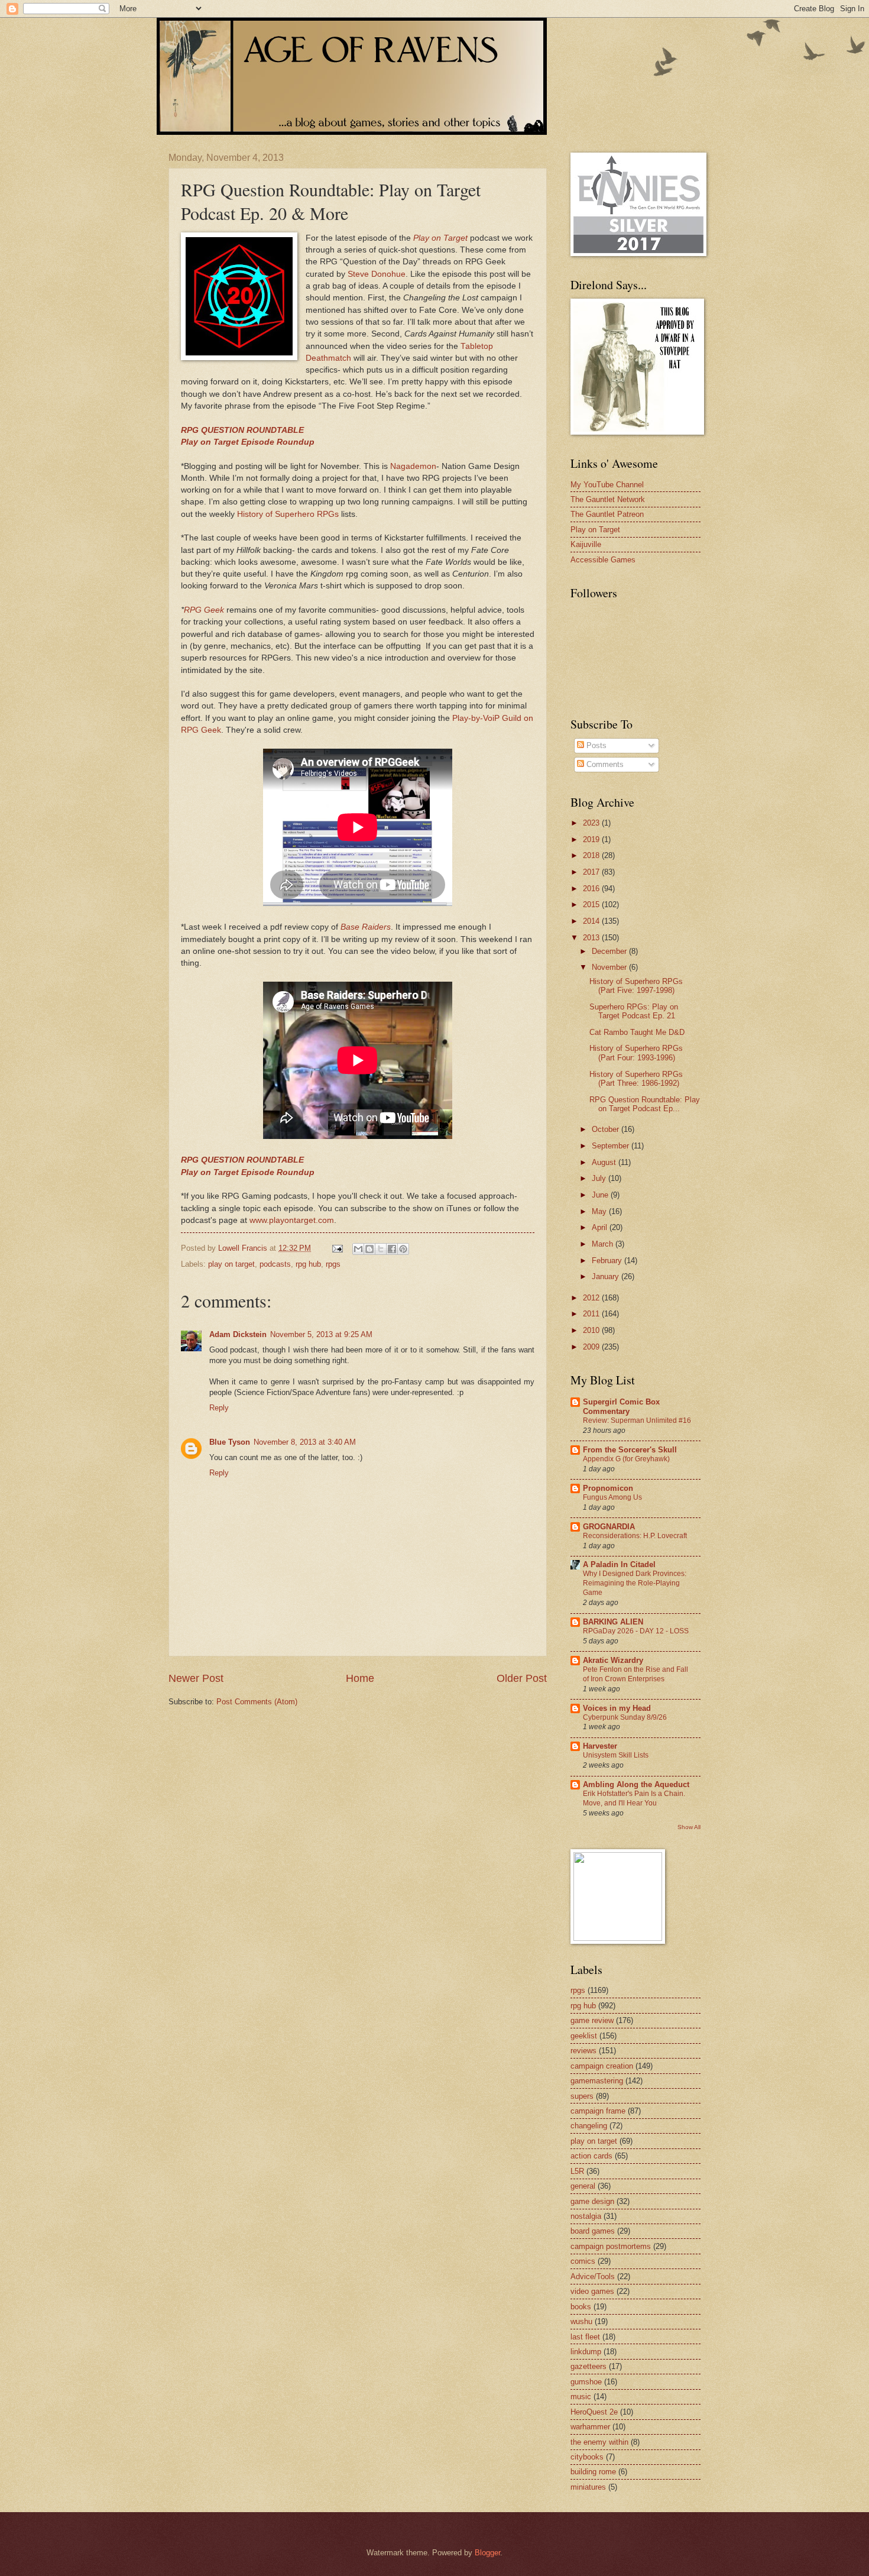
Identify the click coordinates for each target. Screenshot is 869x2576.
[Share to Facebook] (392, 1249)
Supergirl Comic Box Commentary (621, 1407)
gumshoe (586, 2382)
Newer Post (196, 1678)
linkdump (586, 2352)
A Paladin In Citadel (619, 1564)
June (601, 1195)
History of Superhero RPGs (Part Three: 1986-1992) (636, 1079)
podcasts (275, 1264)
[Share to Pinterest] (403, 1249)
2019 (592, 839)
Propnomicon (608, 1488)
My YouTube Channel (607, 485)
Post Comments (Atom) (257, 1702)
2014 (592, 921)
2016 (592, 889)
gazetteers (588, 2366)
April (601, 1227)
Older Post (522, 1678)
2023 (592, 823)
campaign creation (602, 2066)
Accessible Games (603, 560)
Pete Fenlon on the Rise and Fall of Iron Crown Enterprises (635, 1674)
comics (583, 2261)
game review (592, 2020)
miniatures (588, 2487)
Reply (219, 1408)
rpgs (333, 1264)
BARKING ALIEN (613, 1622)
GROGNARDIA (609, 1527)
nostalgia (586, 2216)
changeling (589, 2126)
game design (592, 2201)
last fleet (585, 2337)
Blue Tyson (230, 1442)
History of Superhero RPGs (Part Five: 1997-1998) (636, 986)
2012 (592, 1298)
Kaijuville (586, 544)
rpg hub (308, 1264)
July (600, 1178)
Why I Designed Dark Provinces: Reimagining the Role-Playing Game (635, 1583)
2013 (592, 938)
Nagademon (413, 466)
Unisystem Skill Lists (616, 1755)
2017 (592, 872)
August (605, 1162)
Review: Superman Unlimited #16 (637, 1420)
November (610, 967)
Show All (689, 1827)
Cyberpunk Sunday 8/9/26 (625, 1717)
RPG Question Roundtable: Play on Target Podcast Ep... (645, 1104)
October (607, 1129)
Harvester (600, 1746)
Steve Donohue (377, 274)
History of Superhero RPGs (288, 514)
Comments (604, 764)
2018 (592, 855)
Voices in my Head (617, 1708)
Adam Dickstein (238, 1334)
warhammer (590, 2427)
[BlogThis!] (369, 1249)
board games (593, 2231)
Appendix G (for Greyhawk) (626, 1459)
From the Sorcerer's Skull (630, 1450)
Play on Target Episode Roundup (248, 442)
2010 (592, 1330)
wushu (581, 2321)
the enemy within (599, 2442)
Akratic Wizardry (613, 1660)
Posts (595, 745)
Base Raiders (366, 927)
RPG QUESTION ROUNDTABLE (242, 430)
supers (582, 2096)
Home (360, 1678)
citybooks (587, 2457)
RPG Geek (205, 610)
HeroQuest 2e (594, 2412)
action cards (591, 2156)
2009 (592, 1347)
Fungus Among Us (612, 1497)
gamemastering (597, 2081)
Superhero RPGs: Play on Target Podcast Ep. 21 (634, 1011)
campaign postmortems (611, 2246)
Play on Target (440, 238)
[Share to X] (381, 1249)
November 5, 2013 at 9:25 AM (321, 1334)
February (608, 1261)
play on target (231, 1264)
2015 (592, 904)
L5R (577, 2171)
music (581, 2397)
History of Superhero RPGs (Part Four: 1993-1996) (636, 1053)
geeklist (584, 2036)
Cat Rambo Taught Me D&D (637, 1032)
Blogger (487, 2553)
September (612, 1146)
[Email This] (358, 1249)
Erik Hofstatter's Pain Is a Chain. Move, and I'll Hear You (634, 1798)
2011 (592, 1314)
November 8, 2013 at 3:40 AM (305, 1442)
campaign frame (598, 2111)
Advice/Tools (593, 2276)
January (607, 1276)
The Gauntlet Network (608, 499)
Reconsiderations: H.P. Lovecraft (635, 1536)
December (610, 951)
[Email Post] (337, 1248)
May (600, 1211)
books (581, 2307)
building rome (593, 2472)
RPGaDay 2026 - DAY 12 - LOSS (636, 1631)
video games (592, 2291)
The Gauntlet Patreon (607, 514)
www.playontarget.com (292, 1220)
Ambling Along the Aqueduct (636, 1784)
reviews (583, 2051)
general (583, 2186)
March (604, 1244)
